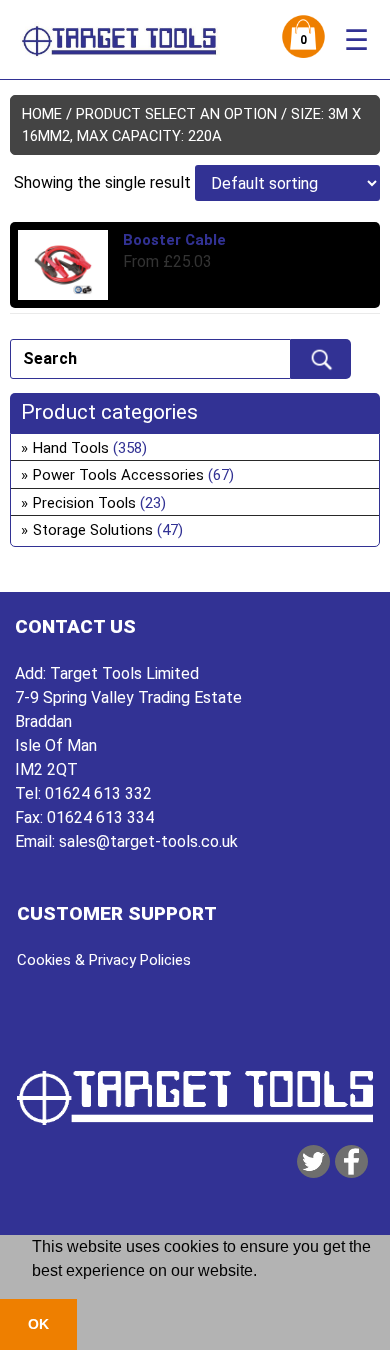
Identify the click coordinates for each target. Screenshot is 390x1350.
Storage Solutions (93, 530)
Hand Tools (71, 448)
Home (42, 114)
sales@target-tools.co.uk (148, 841)
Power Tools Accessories (118, 475)
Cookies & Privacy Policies (104, 960)
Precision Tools (84, 503)
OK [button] (38, 1324)
